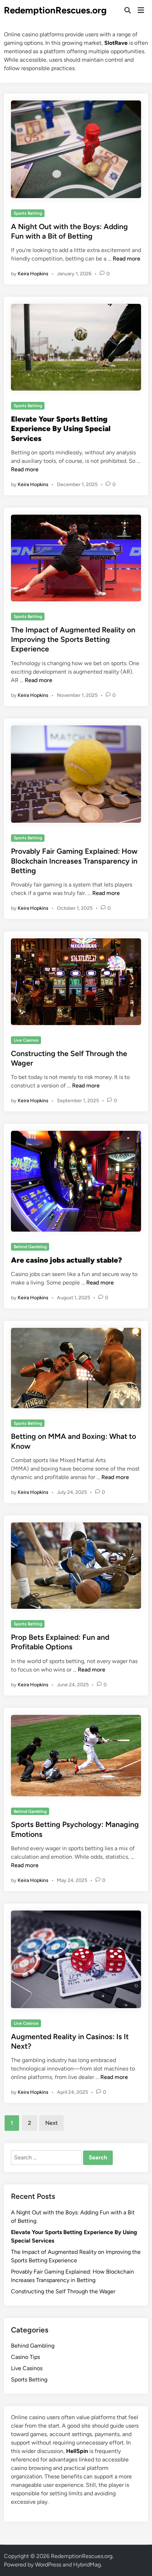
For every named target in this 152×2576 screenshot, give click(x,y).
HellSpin (77, 2451)
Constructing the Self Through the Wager (63, 2291)
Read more (127, 259)
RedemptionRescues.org (55, 10)
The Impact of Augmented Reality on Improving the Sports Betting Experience (73, 639)
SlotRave (116, 43)
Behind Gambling (30, 1247)
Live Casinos (26, 1040)
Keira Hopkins (33, 274)
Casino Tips (25, 2357)
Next (51, 2123)
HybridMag (87, 2565)
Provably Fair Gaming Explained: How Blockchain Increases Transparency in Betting (74, 861)
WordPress (48, 2565)
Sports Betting (28, 213)
